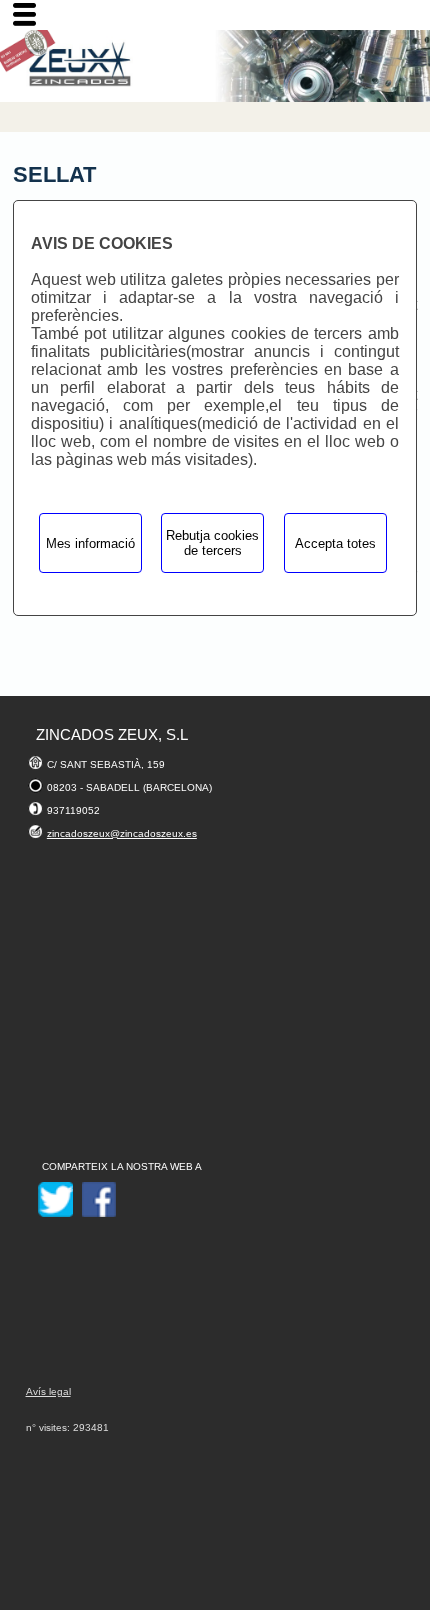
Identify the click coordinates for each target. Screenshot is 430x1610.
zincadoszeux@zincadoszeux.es (122, 833)
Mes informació (90, 543)
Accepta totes (335, 543)
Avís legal (48, 1391)
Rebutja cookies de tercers (212, 543)
